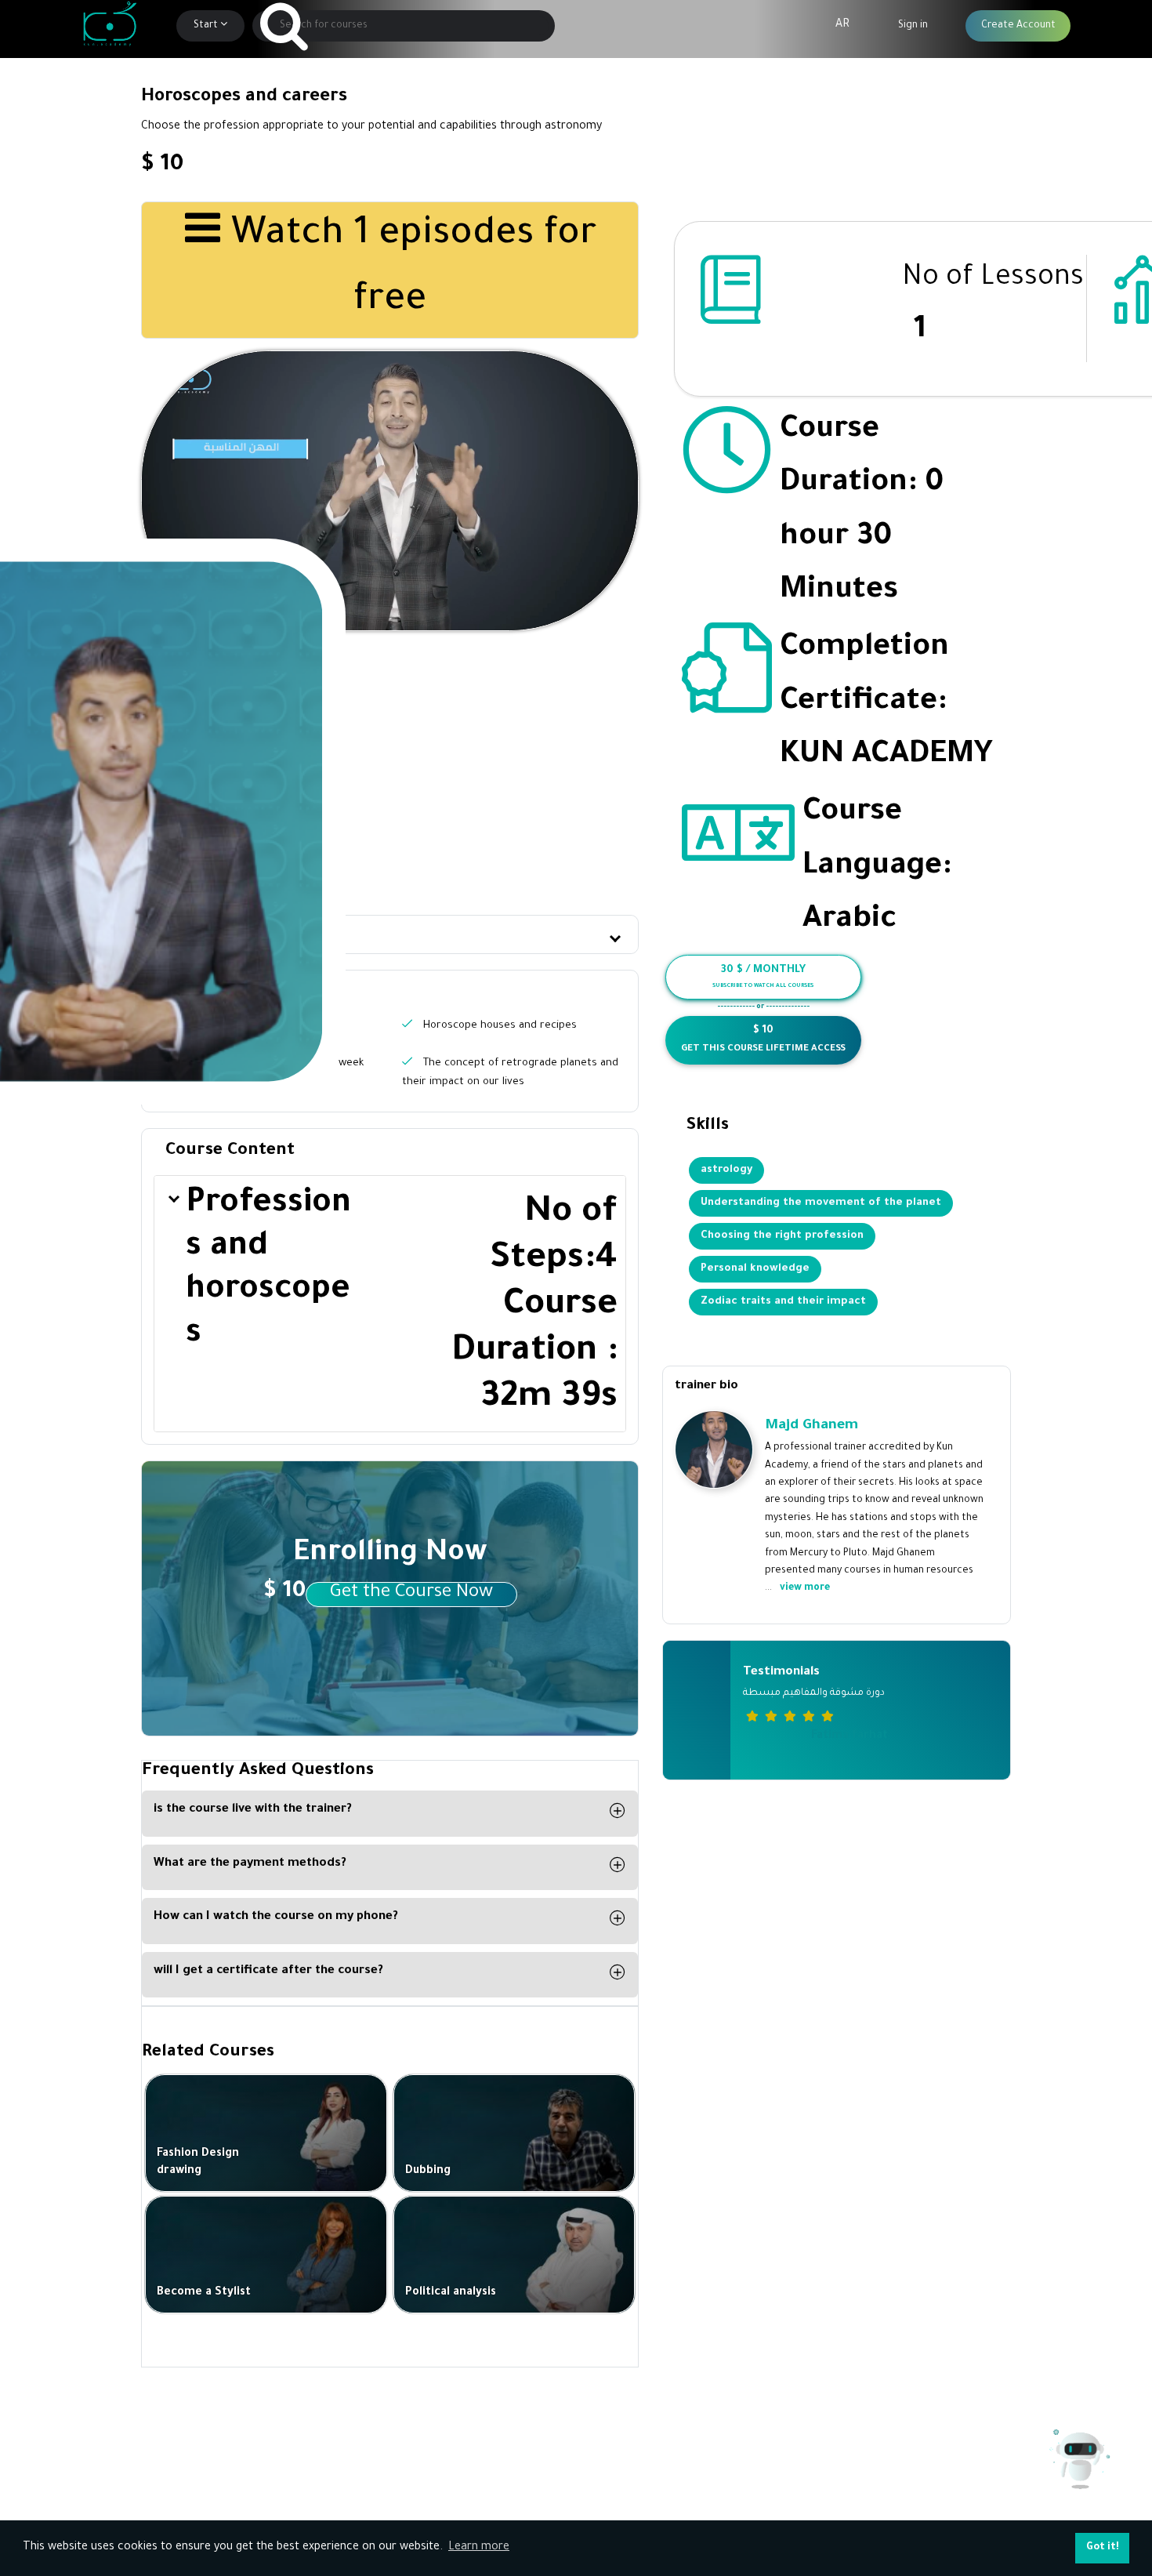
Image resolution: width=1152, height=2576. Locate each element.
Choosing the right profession (782, 1236)
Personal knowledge (755, 1269)
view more (805, 1588)
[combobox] (404, 26)
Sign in (913, 26)
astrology (726, 1170)
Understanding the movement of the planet (821, 1203)
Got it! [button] (1103, 2548)
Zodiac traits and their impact (783, 1302)
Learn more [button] (479, 2548)
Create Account (1018, 26)
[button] (390, 935)
